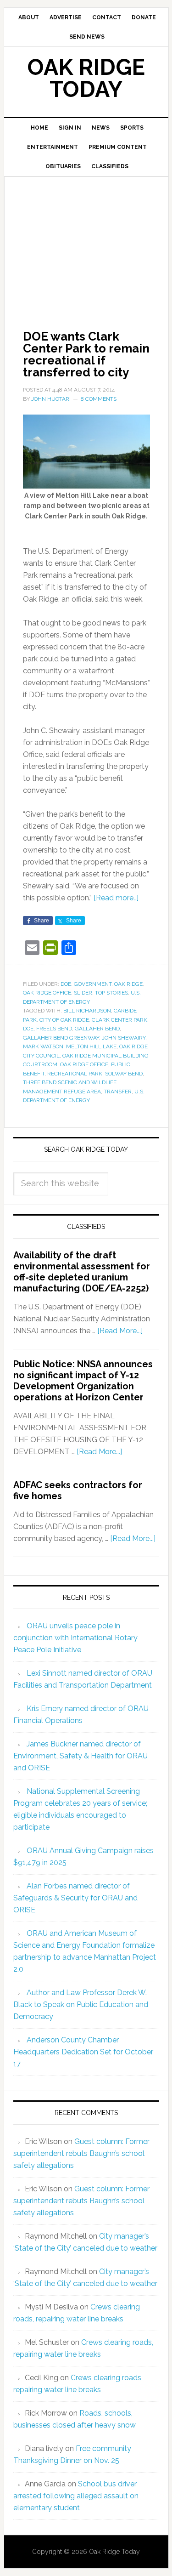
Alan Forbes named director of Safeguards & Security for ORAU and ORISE (75, 1898)
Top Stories (111, 993)
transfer (118, 1092)
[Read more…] (116, 898)
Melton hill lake (91, 1046)
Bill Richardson (87, 1011)
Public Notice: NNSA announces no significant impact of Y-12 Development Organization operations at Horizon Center (83, 1381)
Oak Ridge (128, 984)
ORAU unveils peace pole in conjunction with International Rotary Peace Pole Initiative (75, 1638)
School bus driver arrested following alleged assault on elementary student (76, 2496)
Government (93, 984)
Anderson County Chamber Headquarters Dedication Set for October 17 (83, 2052)
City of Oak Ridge (64, 1020)
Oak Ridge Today (86, 78)
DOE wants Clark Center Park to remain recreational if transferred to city (86, 354)
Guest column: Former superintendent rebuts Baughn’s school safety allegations (81, 2153)
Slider (83, 993)
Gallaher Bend (97, 1029)
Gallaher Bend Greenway (61, 1038)
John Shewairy (124, 1038)
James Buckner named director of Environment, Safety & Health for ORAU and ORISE (80, 1756)
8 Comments (99, 399)
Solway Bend (124, 1074)
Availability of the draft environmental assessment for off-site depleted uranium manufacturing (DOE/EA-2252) (82, 1272)
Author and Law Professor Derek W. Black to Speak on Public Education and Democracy (81, 2005)
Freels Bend (54, 1029)
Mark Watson (43, 1046)
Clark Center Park (119, 1020)
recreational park (75, 1074)
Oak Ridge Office (47, 993)
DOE (66, 984)
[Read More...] (120, 1331)
